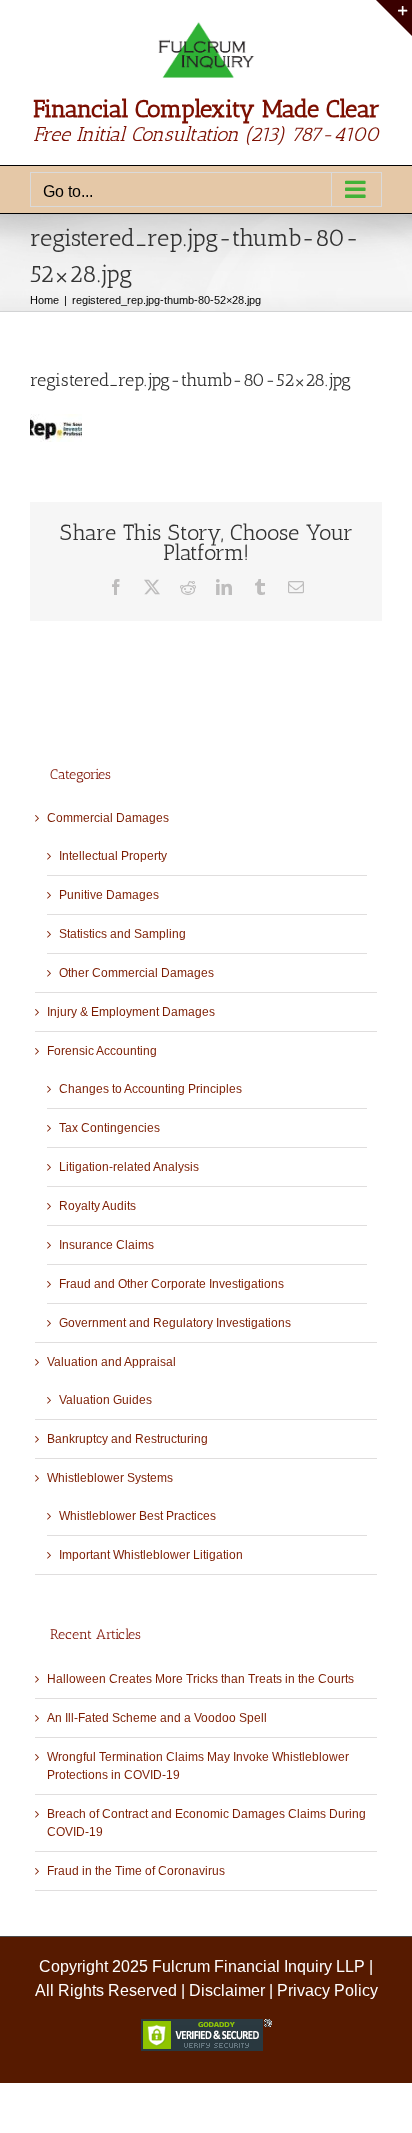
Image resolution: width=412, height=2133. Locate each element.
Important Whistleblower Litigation (151, 1555)
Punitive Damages (109, 895)
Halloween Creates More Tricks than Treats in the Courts (200, 1679)
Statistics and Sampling (122, 934)
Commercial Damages (108, 818)
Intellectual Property (113, 856)
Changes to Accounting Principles (150, 1089)
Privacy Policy (327, 1990)
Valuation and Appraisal (111, 1362)
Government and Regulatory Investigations (175, 1323)
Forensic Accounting (102, 1051)
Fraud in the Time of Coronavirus (136, 1871)
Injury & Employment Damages (131, 1012)
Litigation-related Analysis (129, 1167)
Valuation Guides (105, 1400)
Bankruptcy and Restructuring (127, 1439)
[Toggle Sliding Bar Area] (394, 18)
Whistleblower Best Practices (137, 1516)
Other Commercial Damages (136, 973)
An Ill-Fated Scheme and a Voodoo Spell (157, 1718)
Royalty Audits (97, 1206)
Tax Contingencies (109, 1128)
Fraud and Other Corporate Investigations (171, 1284)
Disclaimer (227, 1990)
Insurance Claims (106, 1245)
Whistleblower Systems (110, 1478)
